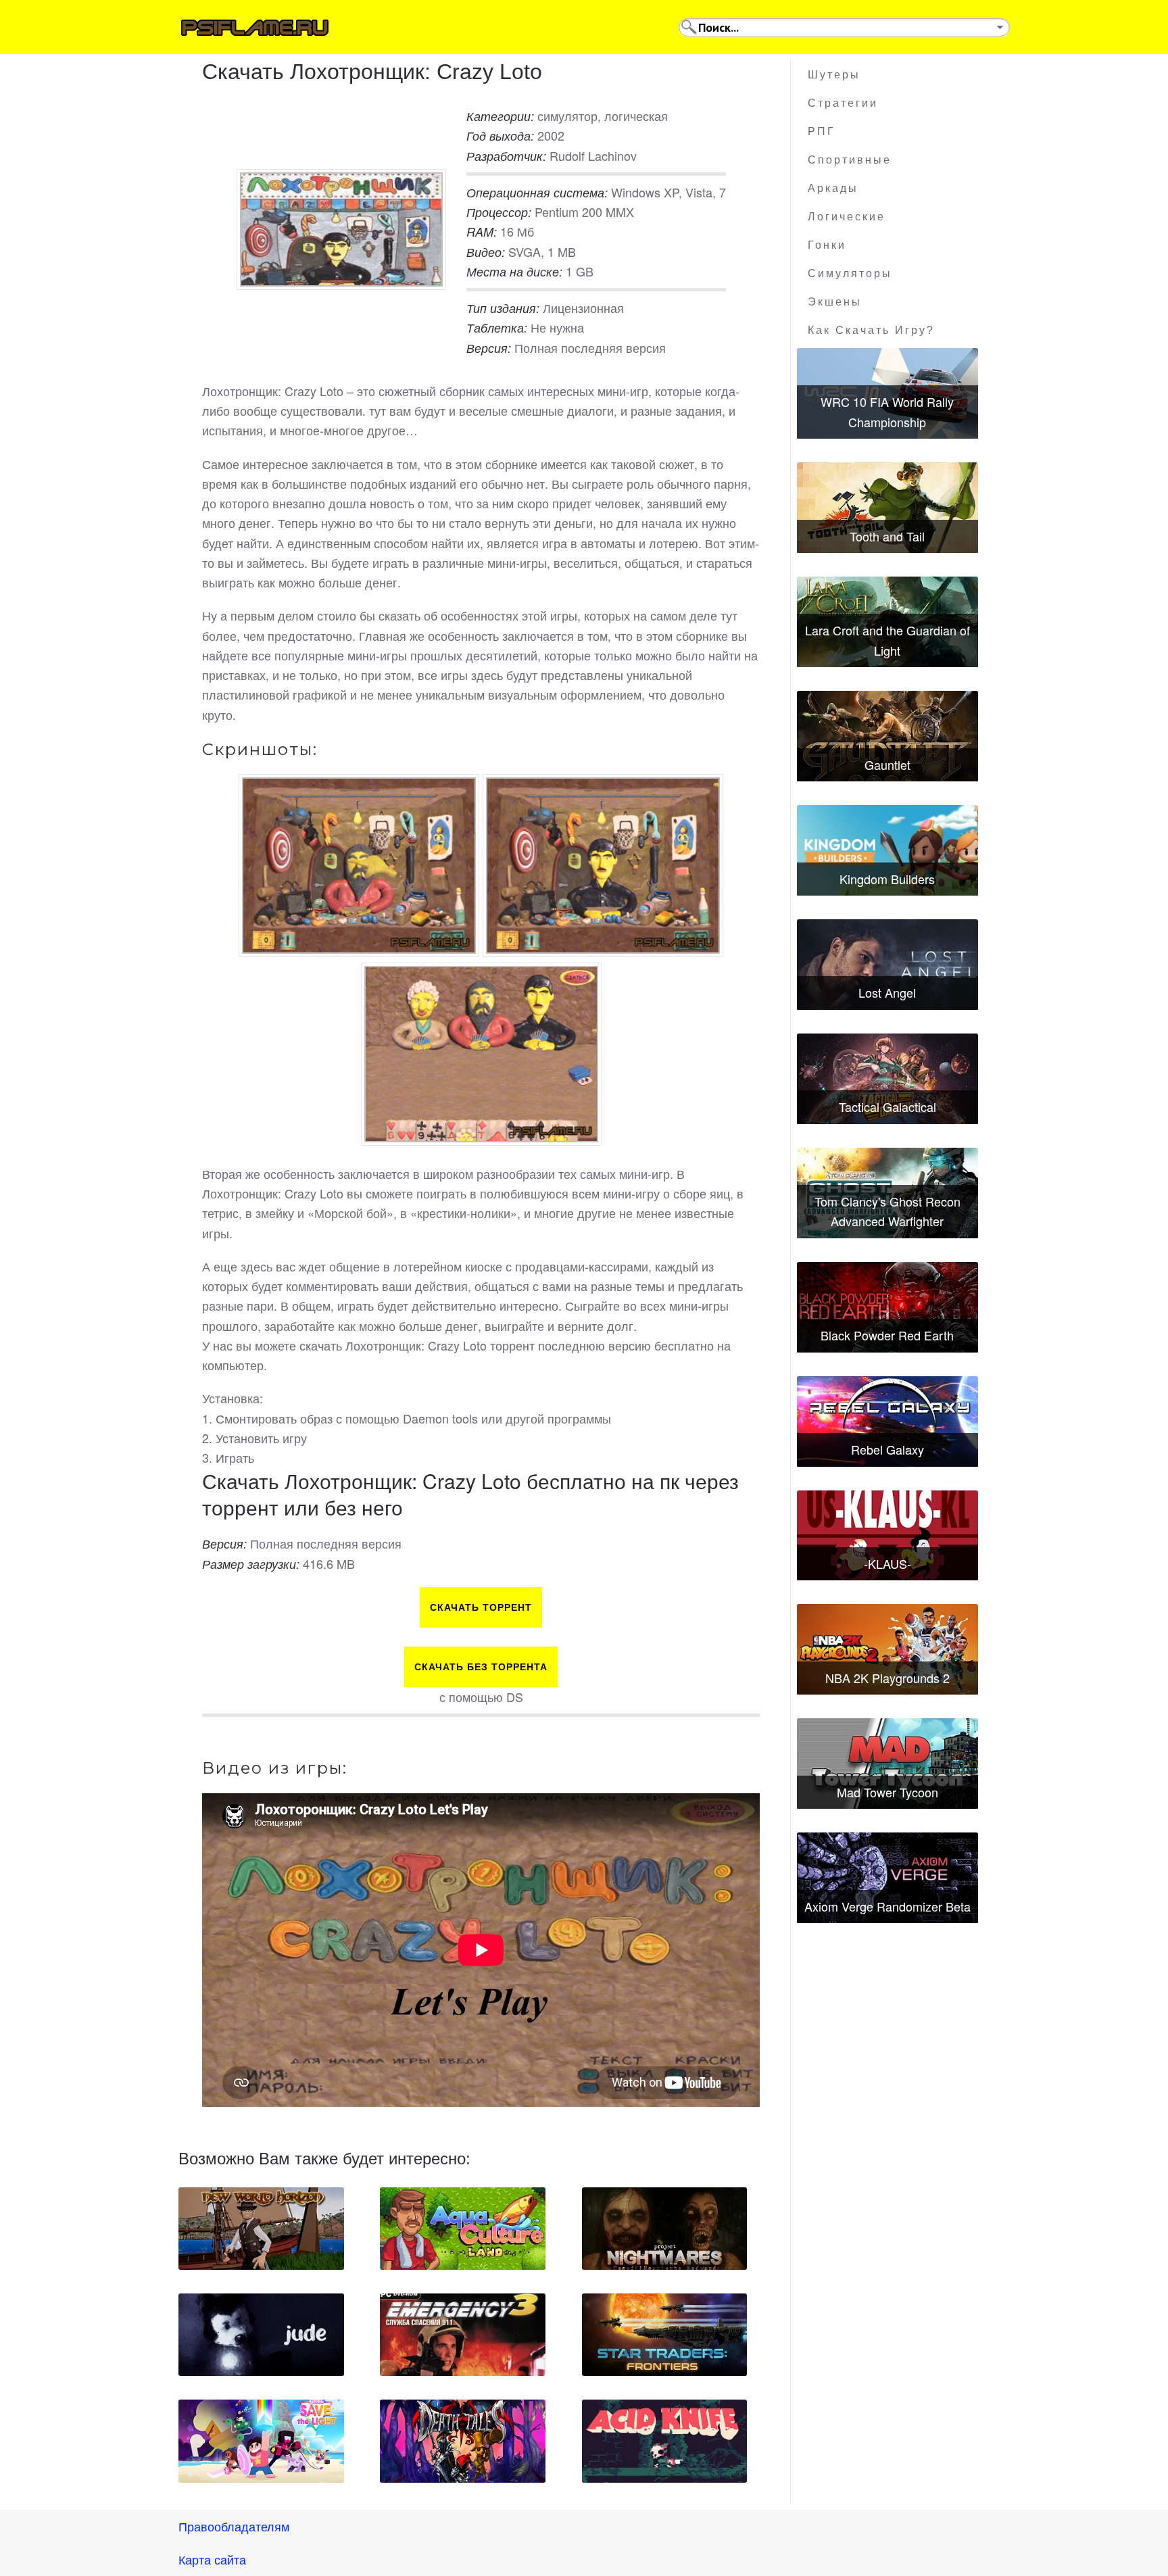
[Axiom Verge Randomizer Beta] (887, 1878)
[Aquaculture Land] (463, 2229)
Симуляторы (850, 273)
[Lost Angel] (887, 965)
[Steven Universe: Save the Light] (261, 2441)
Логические (847, 217)
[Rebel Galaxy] (887, 1421)
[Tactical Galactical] (887, 1079)
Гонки (827, 245)
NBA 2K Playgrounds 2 (887, 1678)
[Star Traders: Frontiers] (665, 2335)
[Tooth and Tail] (887, 508)
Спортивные (850, 160)
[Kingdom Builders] (887, 850)
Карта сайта (212, 2559)
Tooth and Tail (887, 536)
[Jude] (261, 2335)
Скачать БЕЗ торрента (481, 1667)
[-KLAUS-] (887, 1536)
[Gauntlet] (887, 736)
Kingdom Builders (887, 879)
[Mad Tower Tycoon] (887, 1764)
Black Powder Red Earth (887, 1335)
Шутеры (834, 75)
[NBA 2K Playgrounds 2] (887, 1649)
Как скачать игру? (871, 330)
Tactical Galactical (887, 1107)
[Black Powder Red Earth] (887, 1307)
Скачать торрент (481, 1607)
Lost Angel (887, 992)
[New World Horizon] (261, 2229)
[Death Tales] (463, 2441)
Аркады (833, 188)
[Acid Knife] (665, 2441)
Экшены (835, 302)
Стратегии (843, 103)
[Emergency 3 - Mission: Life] (463, 2335)
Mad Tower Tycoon (887, 1792)
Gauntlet (887, 764)
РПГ (822, 131)
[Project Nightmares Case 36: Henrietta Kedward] (665, 2229)
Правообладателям (234, 2526)
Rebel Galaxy (887, 1449)
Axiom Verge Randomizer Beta (887, 1906)
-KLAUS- (887, 1563)
